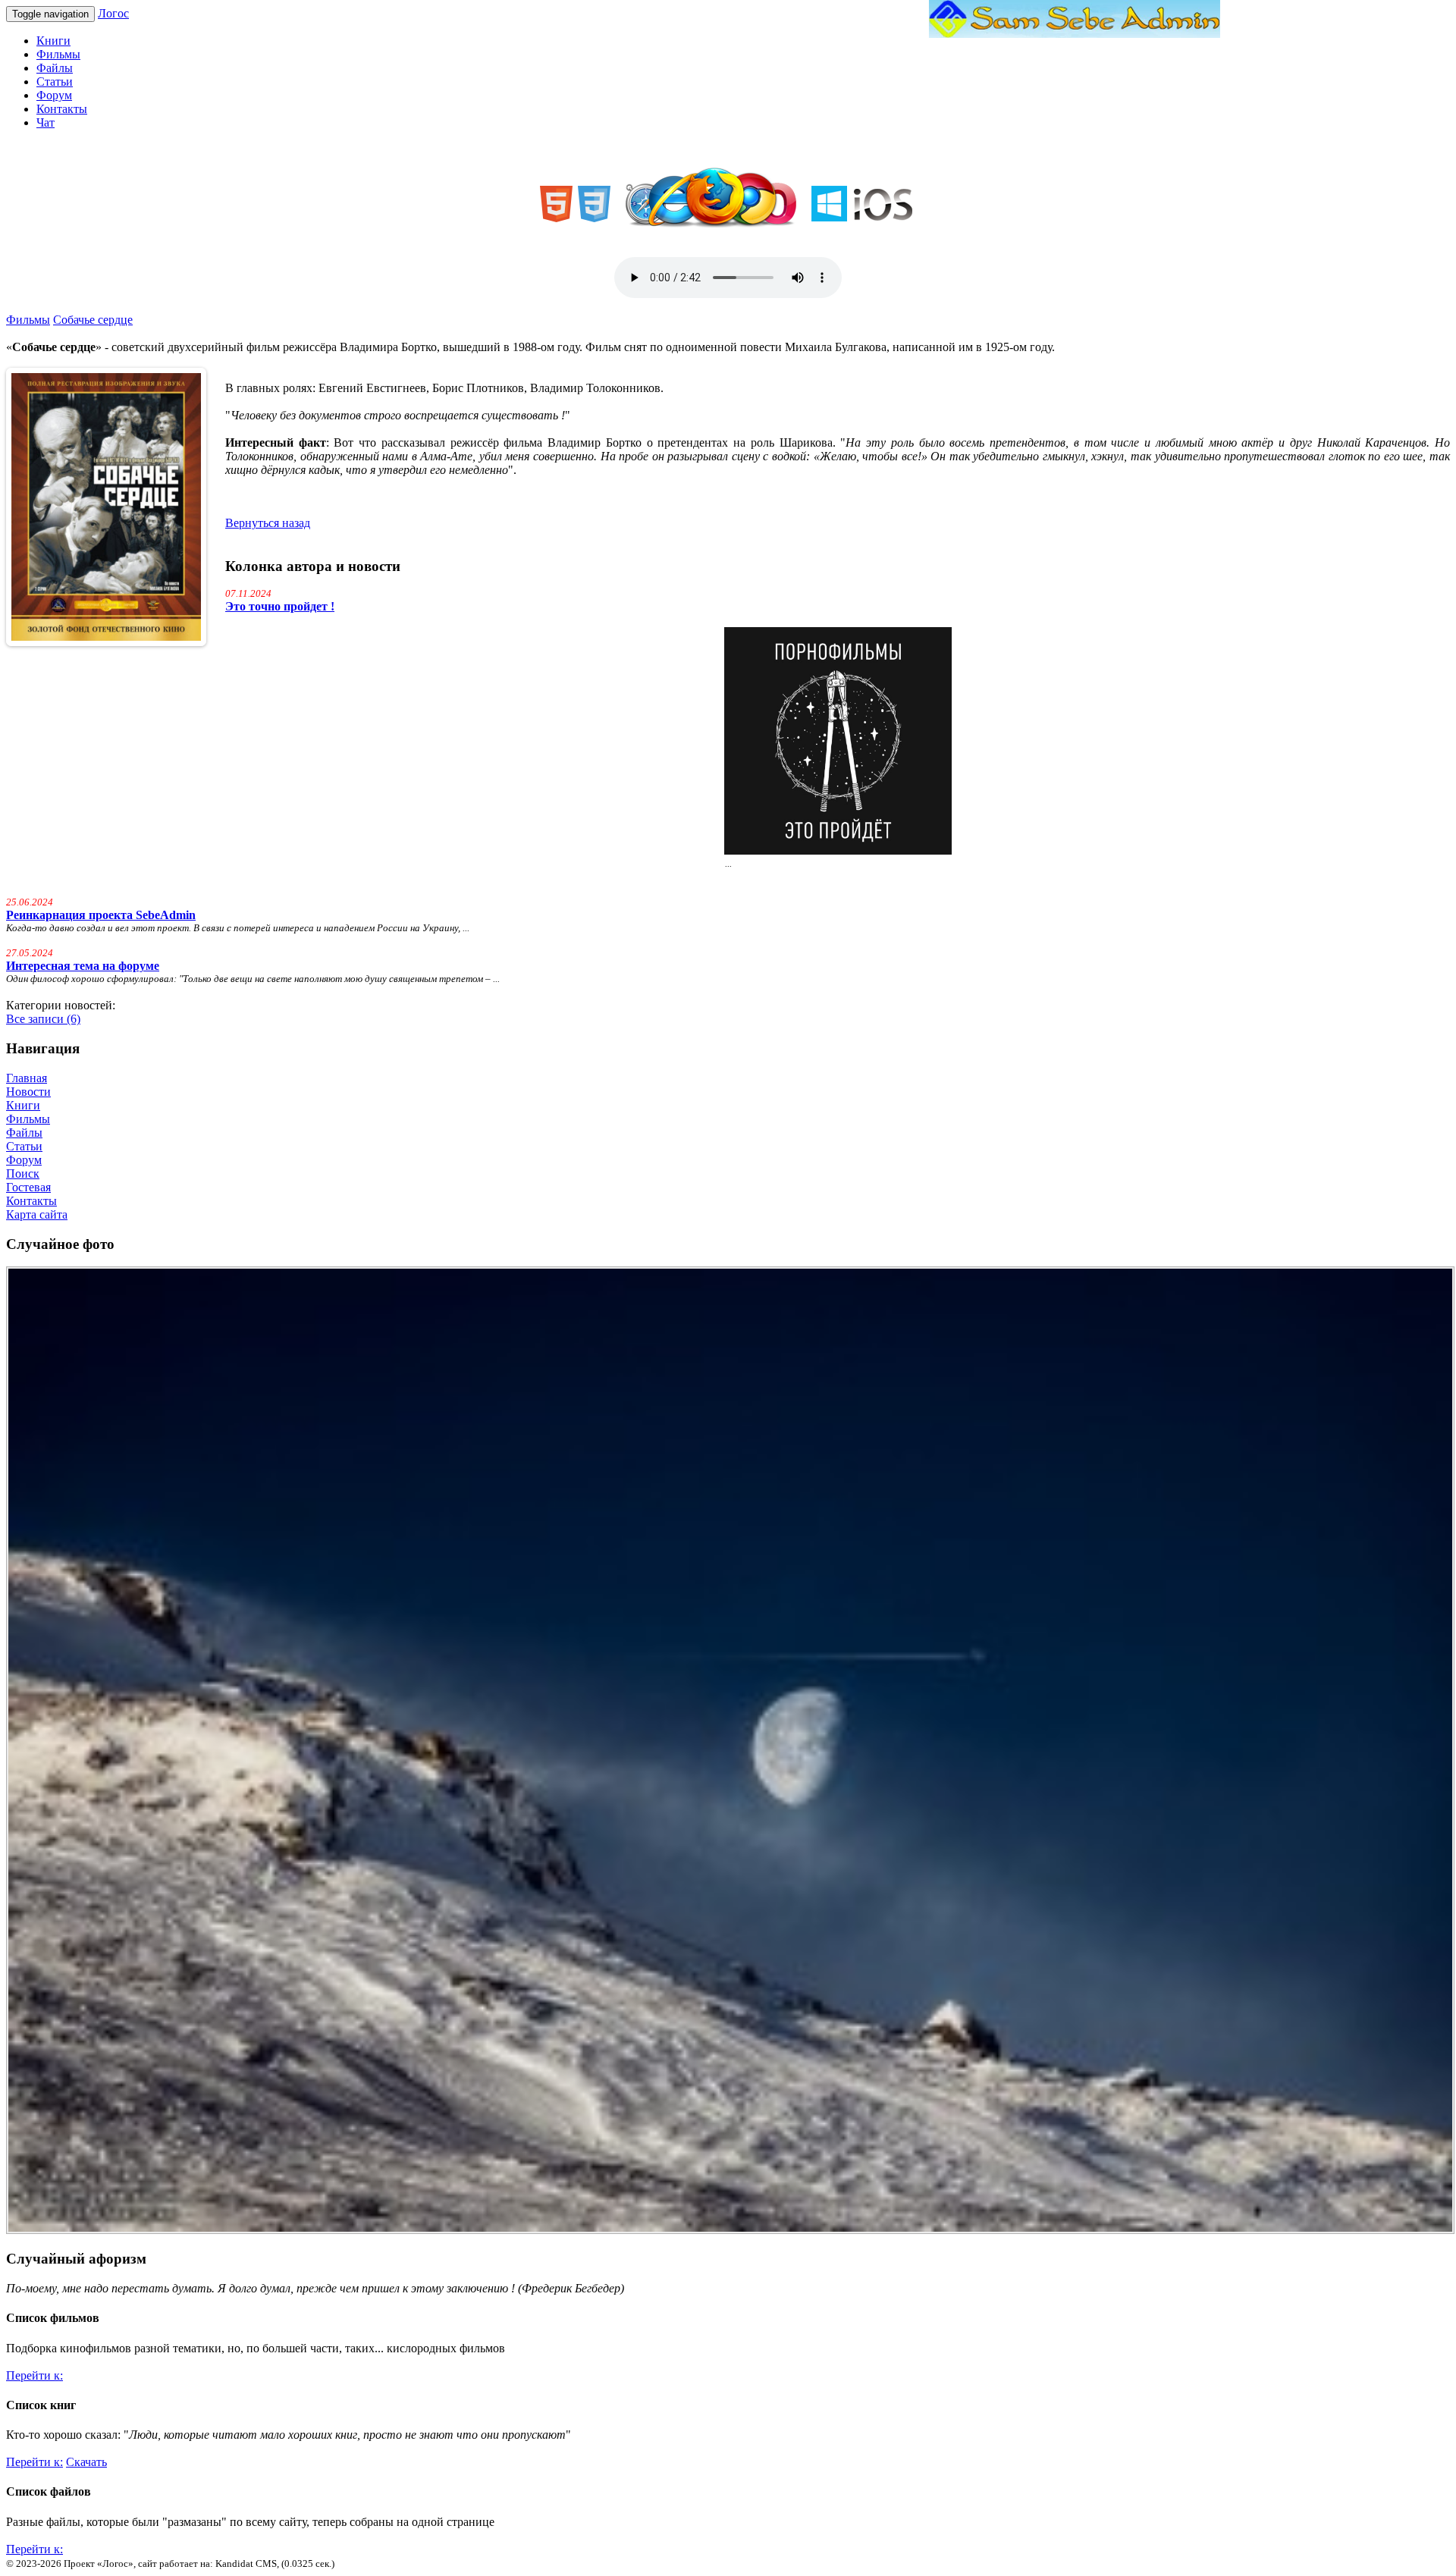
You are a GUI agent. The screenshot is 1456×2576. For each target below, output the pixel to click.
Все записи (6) (43, 1019)
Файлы (55, 68)
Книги (53, 41)
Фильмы (58, 54)
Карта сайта (37, 1214)
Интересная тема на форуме (83, 966)
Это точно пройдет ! (280, 606)
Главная (27, 1078)
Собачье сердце (93, 320)
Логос (113, 13)
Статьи (55, 82)
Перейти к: (35, 2375)
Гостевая (28, 1187)
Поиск (23, 1173)
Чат (45, 122)
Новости (28, 1092)
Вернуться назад (268, 523)
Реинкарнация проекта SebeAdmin (101, 915)
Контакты (62, 109)
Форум (54, 95)
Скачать (86, 2462)
